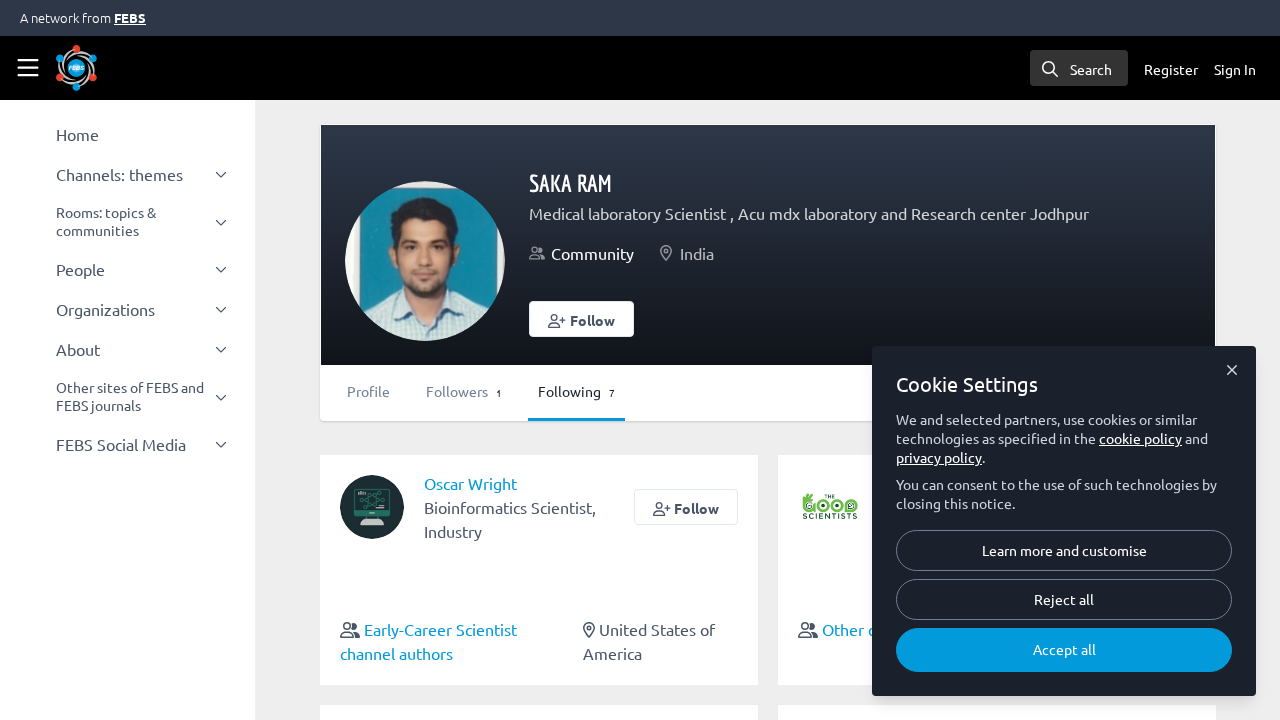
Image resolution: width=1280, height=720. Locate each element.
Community (592, 253)
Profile (368, 391)
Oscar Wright (470, 483)
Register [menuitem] (1171, 69)
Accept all (1064, 649)
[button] (581, 319)
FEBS (130, 17)
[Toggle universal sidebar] (28, 68)
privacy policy (939, 457)
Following (576, 391)
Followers (464, 391)
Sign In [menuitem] (1235, 69)
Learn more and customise (1064, 550)
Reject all (1064, 599)
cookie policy (1140, 438)
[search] (1079, 68)
